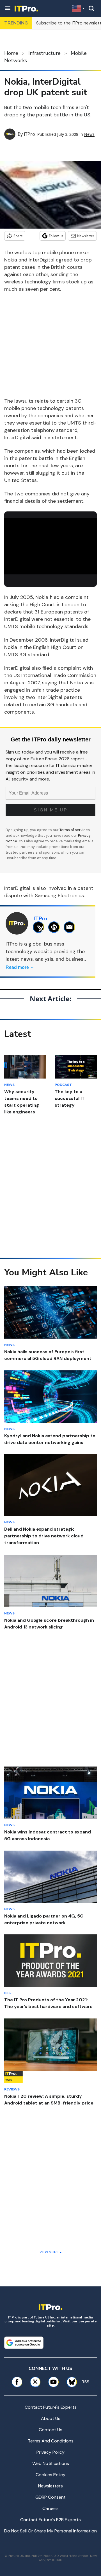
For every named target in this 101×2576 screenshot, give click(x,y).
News (89, 134)
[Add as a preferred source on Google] (24, 2343)
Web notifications (51, 2463)
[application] (50, 544)
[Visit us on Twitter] (35, 2382)
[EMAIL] (71, 927)
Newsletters (50, 2486)
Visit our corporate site (72, 2323)
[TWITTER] (40, 927)
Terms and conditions (51, 2441)
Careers (50, 2508)
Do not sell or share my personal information (50, 2531)
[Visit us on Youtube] (53, 2382)
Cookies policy (50, 2475)
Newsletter (86, 236)
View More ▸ (50, 2252)
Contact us (50, 2430)
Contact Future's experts (51, 2407)
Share (18, 236)
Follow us (56, 236)
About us (51, 2418)
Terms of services (75, 830)
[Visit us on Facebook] (17, 2382)
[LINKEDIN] (55, 927)
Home (11, 53)
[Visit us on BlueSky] (70, 2382)
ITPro (29, 134)
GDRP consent (50, 2497)
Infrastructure (44, 53)
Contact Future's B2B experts (50, 2520)
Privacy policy (50, 2452)
